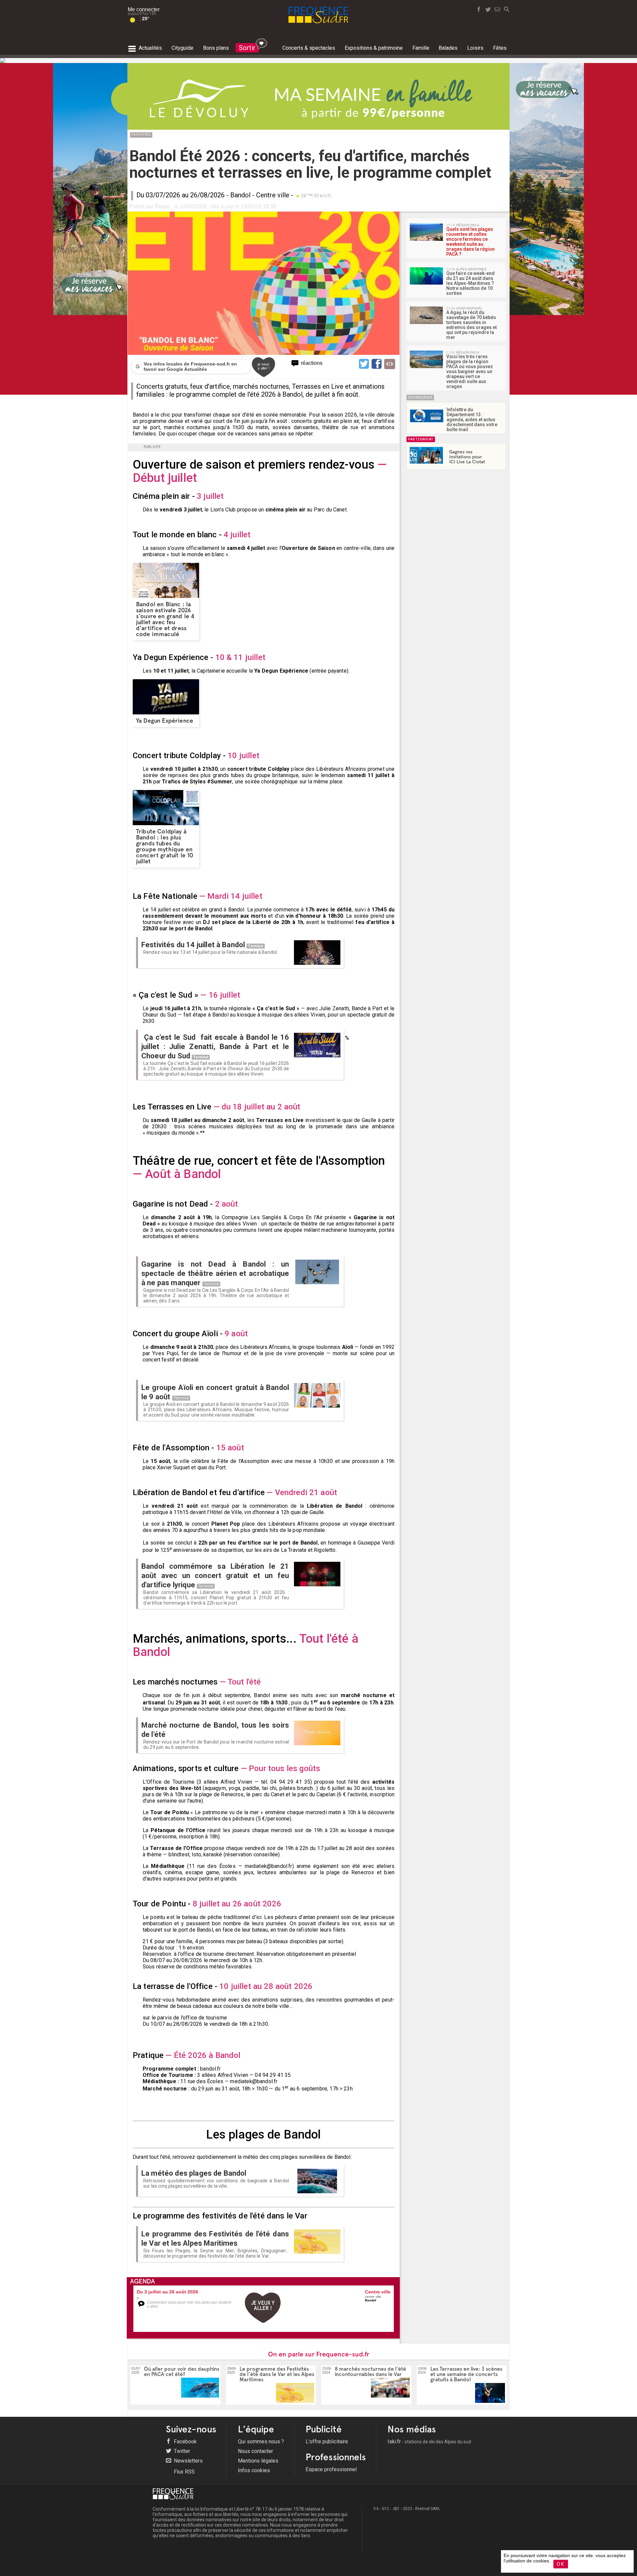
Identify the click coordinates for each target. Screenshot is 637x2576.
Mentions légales (258, 2461)
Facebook (185, 2442)
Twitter (181, 2451)
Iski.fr (429, 2442)
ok (561, 2564)
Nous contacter (255, 2451)
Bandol (240, 195)
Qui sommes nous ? (261, 2442)
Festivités (141, 134)
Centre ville (273, 195)
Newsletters (188, 2461)
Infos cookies (254, 2470)
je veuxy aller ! (264, 366)
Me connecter (144, 9)
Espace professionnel (331, 2469)
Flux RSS (184, 2472)
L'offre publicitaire (327, 2442)
